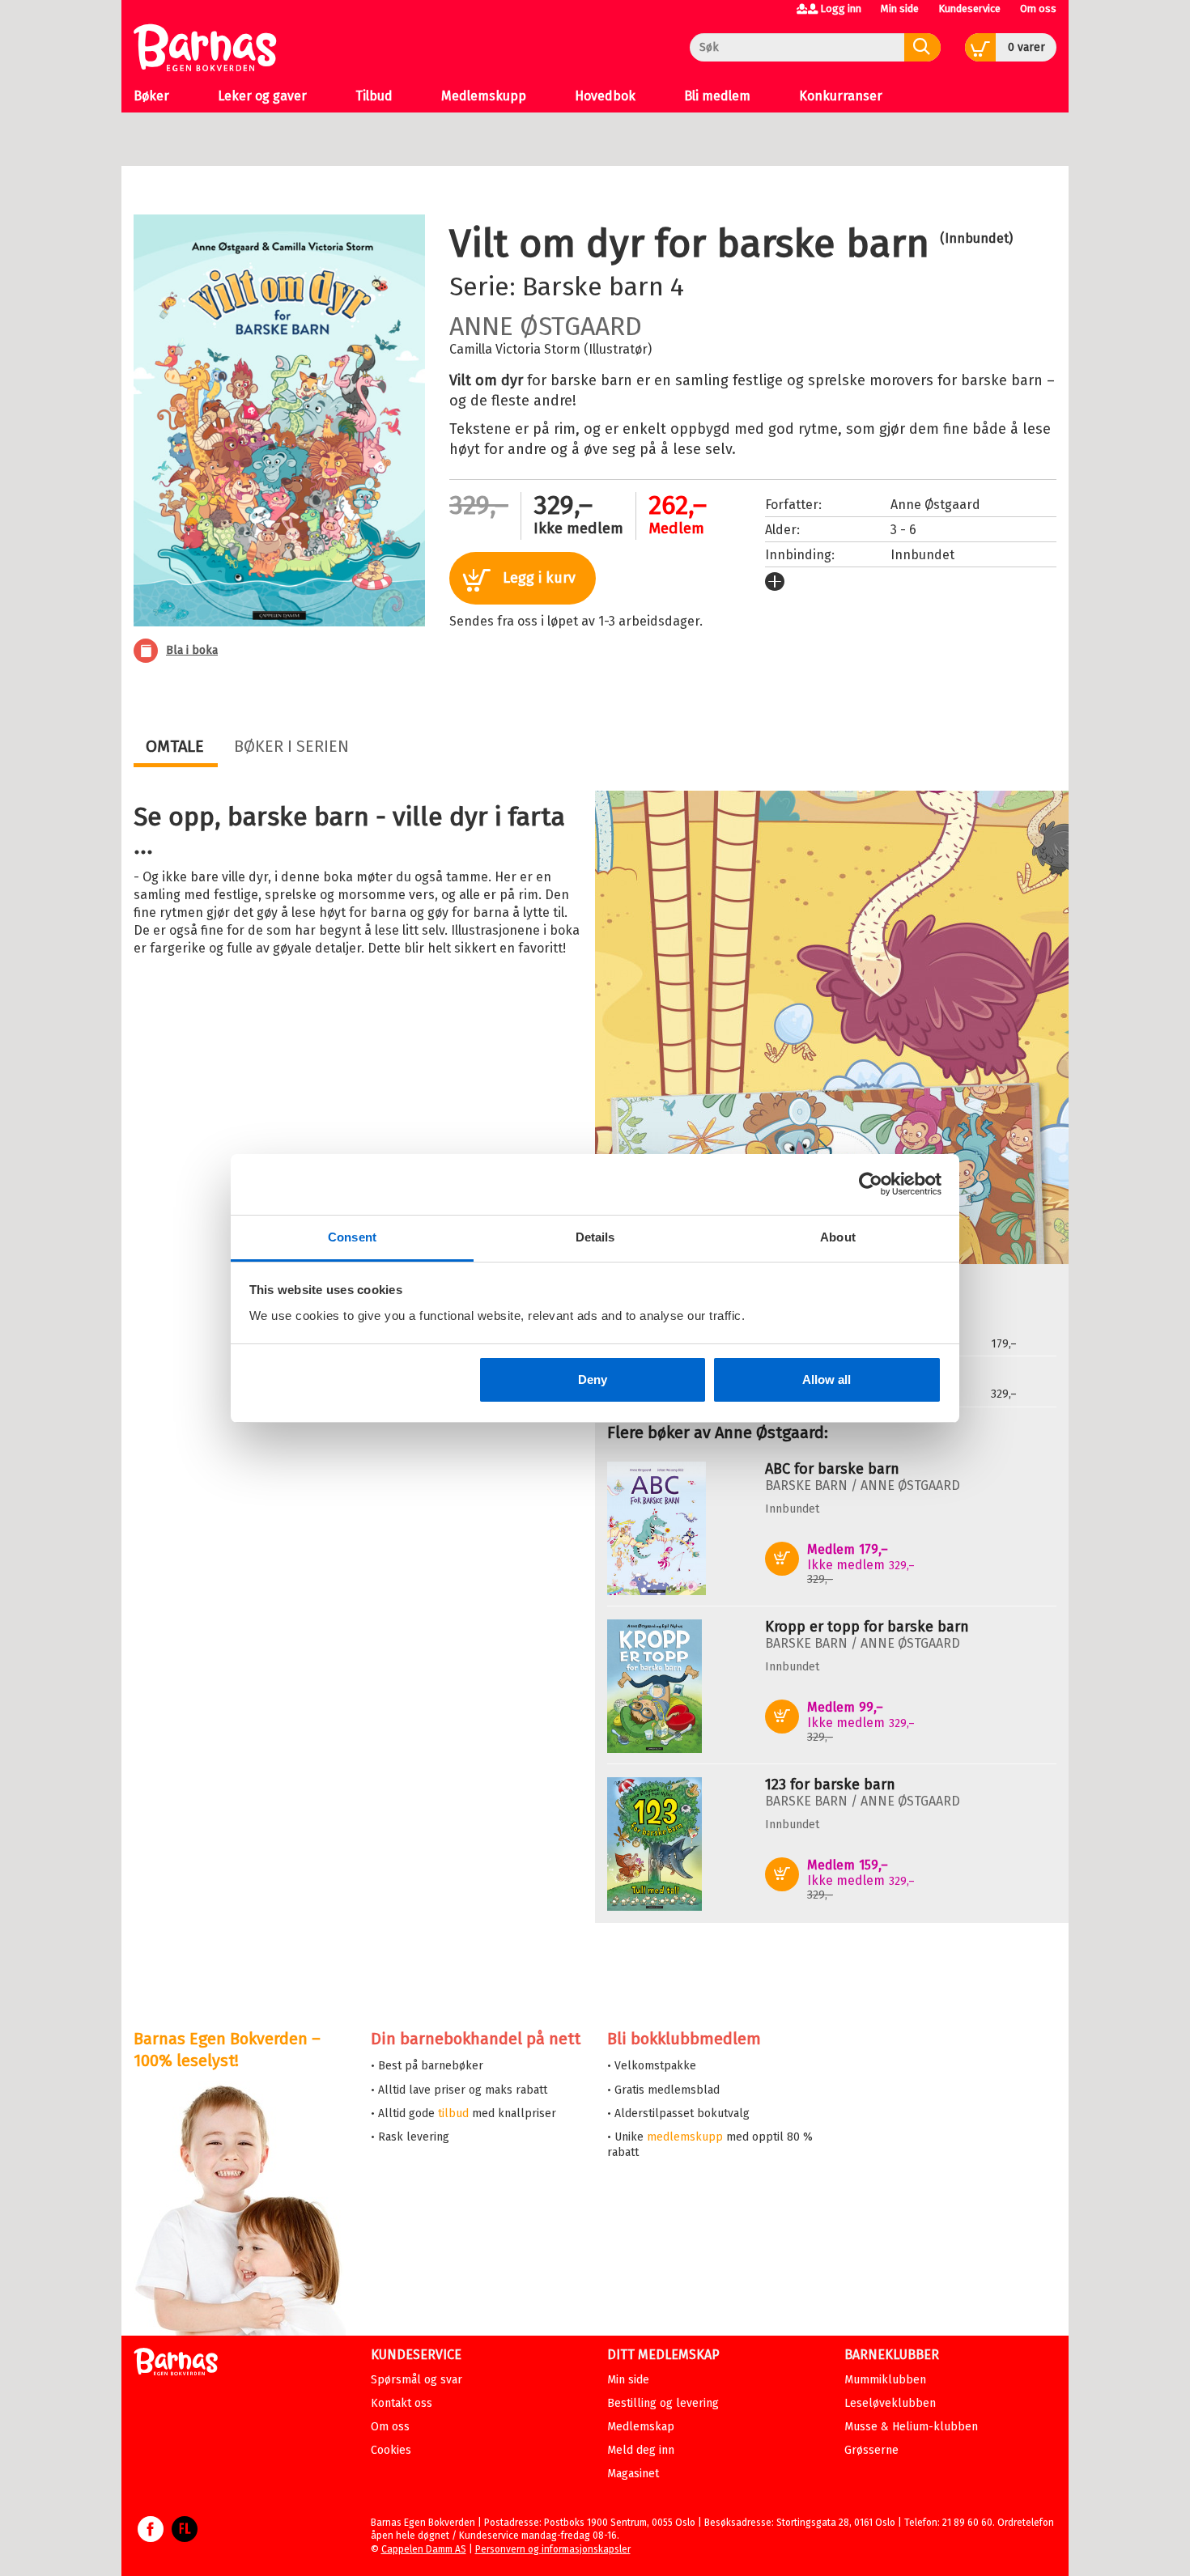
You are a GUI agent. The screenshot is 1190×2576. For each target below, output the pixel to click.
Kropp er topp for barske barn (867, 1627)
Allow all (827, 1379)
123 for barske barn (830, 1785)
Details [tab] (595, 1237)
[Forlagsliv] (185, 2537)
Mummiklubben (885, 2380)
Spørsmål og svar (416, 2380)
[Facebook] (151, 2537)
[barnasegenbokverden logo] (176, 2364)
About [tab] (838, 1237)
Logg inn (841, 8)
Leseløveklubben (890, 2403)
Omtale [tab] (175, 746)
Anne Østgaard (546, 326)
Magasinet (633, 2474)
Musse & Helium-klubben (911, 2427)
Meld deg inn (641, 2450)
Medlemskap (641, 2427)
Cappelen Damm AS (424, 2549)
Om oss (1038, 8)
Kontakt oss (402, 2403)
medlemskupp (685, 2137)
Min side (900, 8)
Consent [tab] (352, 1237)
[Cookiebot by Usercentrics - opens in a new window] (871, 1184)
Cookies (391, 2450)
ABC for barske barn (832, 1469)
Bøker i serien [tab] (291, 746)
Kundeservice (969, 8)
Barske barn (593, 286)
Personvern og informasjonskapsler (553, 2549)
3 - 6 (903, 530)
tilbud (453, 2113)
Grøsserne (871, 2450)
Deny (593, 1379)
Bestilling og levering (663, 2403)
